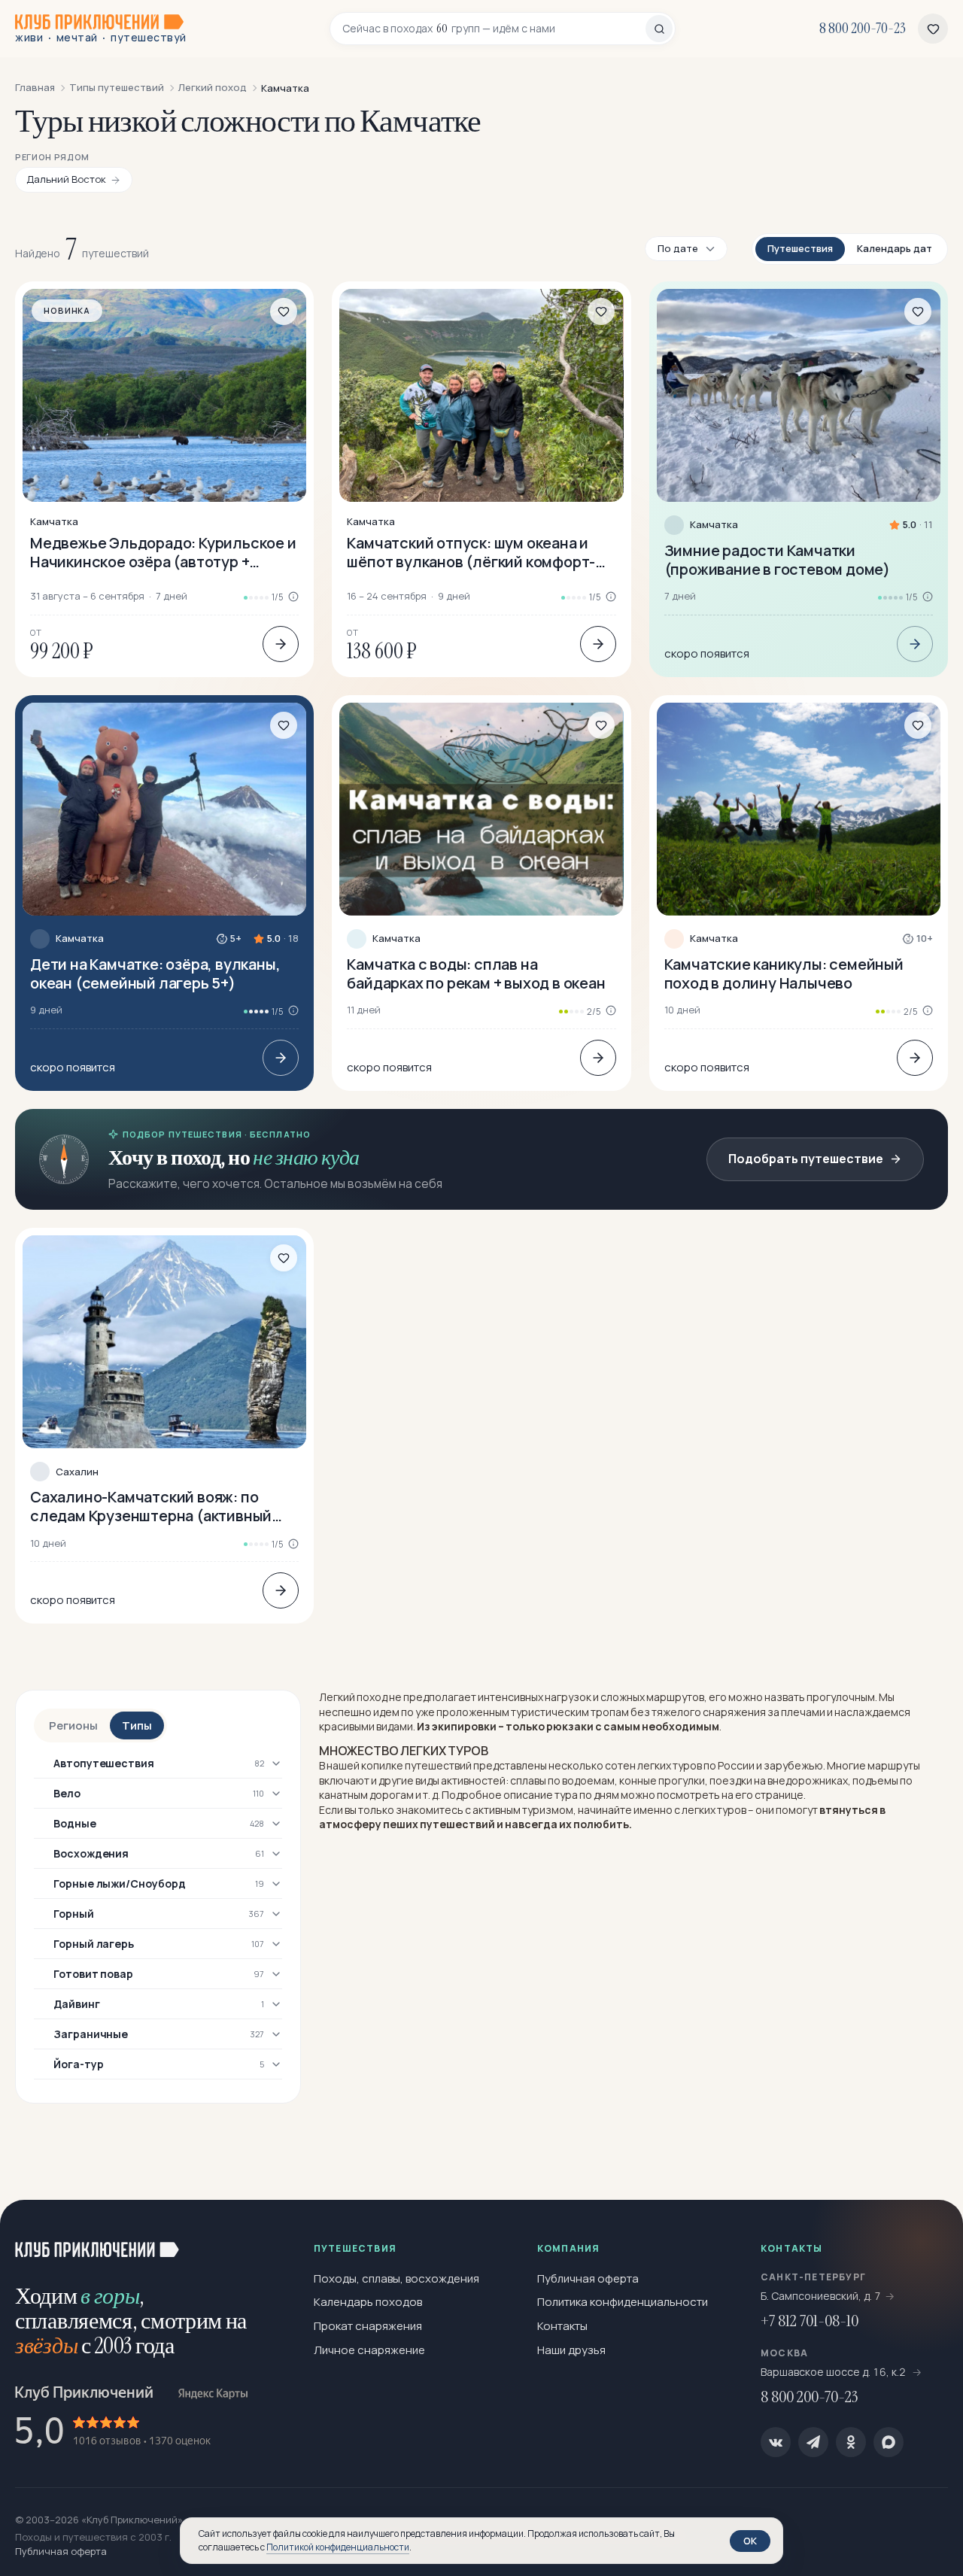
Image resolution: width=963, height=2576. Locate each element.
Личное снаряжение (369, 2350)
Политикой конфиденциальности (338, 2547)
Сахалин (77, 1472)
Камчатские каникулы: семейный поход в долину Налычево (784, 974)
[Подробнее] (281, 644)
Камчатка (54, 522)
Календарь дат (895, 248)
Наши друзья (571, 2350)
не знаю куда (306, 1157)
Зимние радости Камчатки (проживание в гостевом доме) (777, 560)
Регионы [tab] (73, 1725)
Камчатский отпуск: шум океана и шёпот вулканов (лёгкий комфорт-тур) (471, 552)
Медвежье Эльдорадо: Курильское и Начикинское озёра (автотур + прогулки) (163, 552)
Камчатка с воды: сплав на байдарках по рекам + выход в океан (476, 974)
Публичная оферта (588, 2278)
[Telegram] (813, 2442)
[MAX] (889, 2442)
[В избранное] (284, 311)
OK (750, 2541)
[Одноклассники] (851, 2442)
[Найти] (659, 29)
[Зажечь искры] (927, 2236)
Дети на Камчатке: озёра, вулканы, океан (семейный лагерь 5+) (155, 974)
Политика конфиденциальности (623, 2302)
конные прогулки (662, 1780)
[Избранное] (933, 29)
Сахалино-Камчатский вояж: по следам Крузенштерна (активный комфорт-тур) (151, 1506)
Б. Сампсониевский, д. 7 (821, 2296)
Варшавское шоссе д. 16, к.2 (834, 2372)
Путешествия (800, 248)
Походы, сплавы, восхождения (396, 2278)
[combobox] (494, 29)
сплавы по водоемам (562, 1780)
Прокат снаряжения (368, 2326)
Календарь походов (368, 2302)
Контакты (562, 2326)
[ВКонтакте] (776, 2442)
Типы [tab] (137, 1725)
